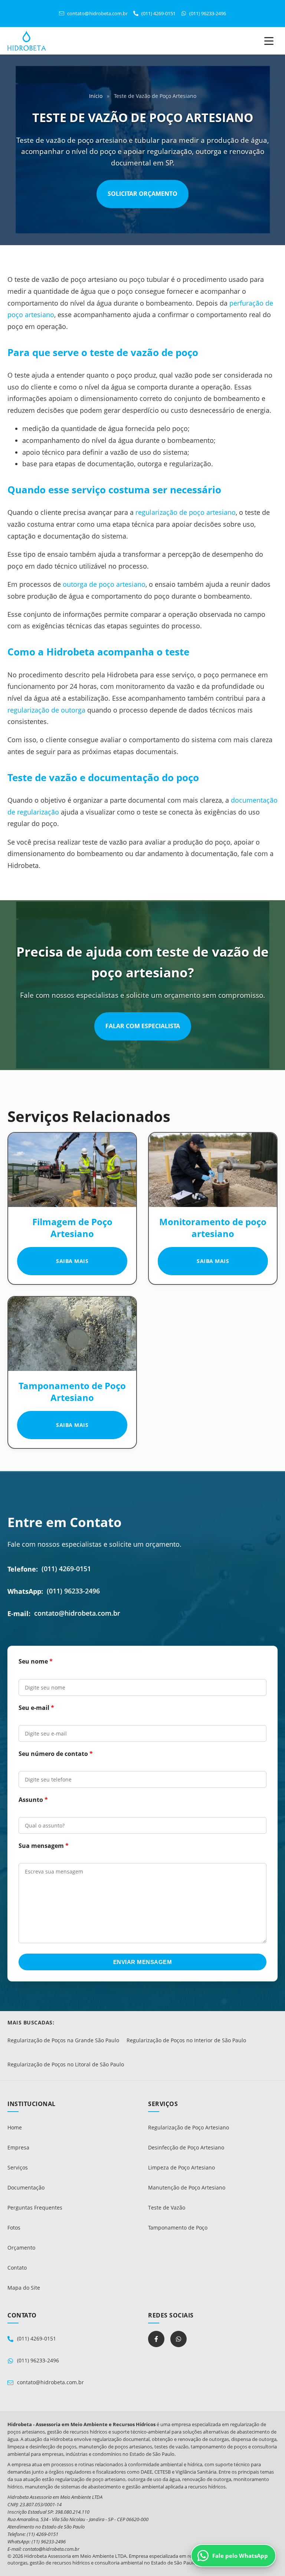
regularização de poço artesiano (186, 512)
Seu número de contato (53, 1754)
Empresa (18, 2147)
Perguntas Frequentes (35, 2207)
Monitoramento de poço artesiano (213, 1228)
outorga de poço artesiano (104, 584)
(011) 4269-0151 (66, 1569)
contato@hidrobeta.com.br (77, 1613)
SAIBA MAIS (72, 1261)
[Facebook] (156, 2339)
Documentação (26, 2187)
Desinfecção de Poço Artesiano (186, 2147)
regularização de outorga (46, 710)
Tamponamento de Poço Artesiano (72, 1391)
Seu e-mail (34, 1708)
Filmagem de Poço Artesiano (72, 1228)
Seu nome (33, 1661)
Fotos (14, 2228)
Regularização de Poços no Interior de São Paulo (186, 2040)
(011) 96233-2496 (73, 1591)
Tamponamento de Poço (178, 2228)
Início (96, 96)
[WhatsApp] (178, 2339)
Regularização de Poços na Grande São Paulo (63, 2040)
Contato (17, 2268)
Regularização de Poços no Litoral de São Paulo (66, 2065)
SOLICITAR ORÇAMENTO (142, 194)
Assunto (31, 1800)
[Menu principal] (269, 41)
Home (15, 2127)
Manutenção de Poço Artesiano (187, 2187)
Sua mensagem (41, 1846)
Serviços (18, 2167)
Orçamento (21, 2248)
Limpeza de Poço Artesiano (181, 2167)
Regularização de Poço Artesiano (189, 2127)
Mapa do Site (24, 2288)
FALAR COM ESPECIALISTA (143, 1026)
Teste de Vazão (167, 2207)
